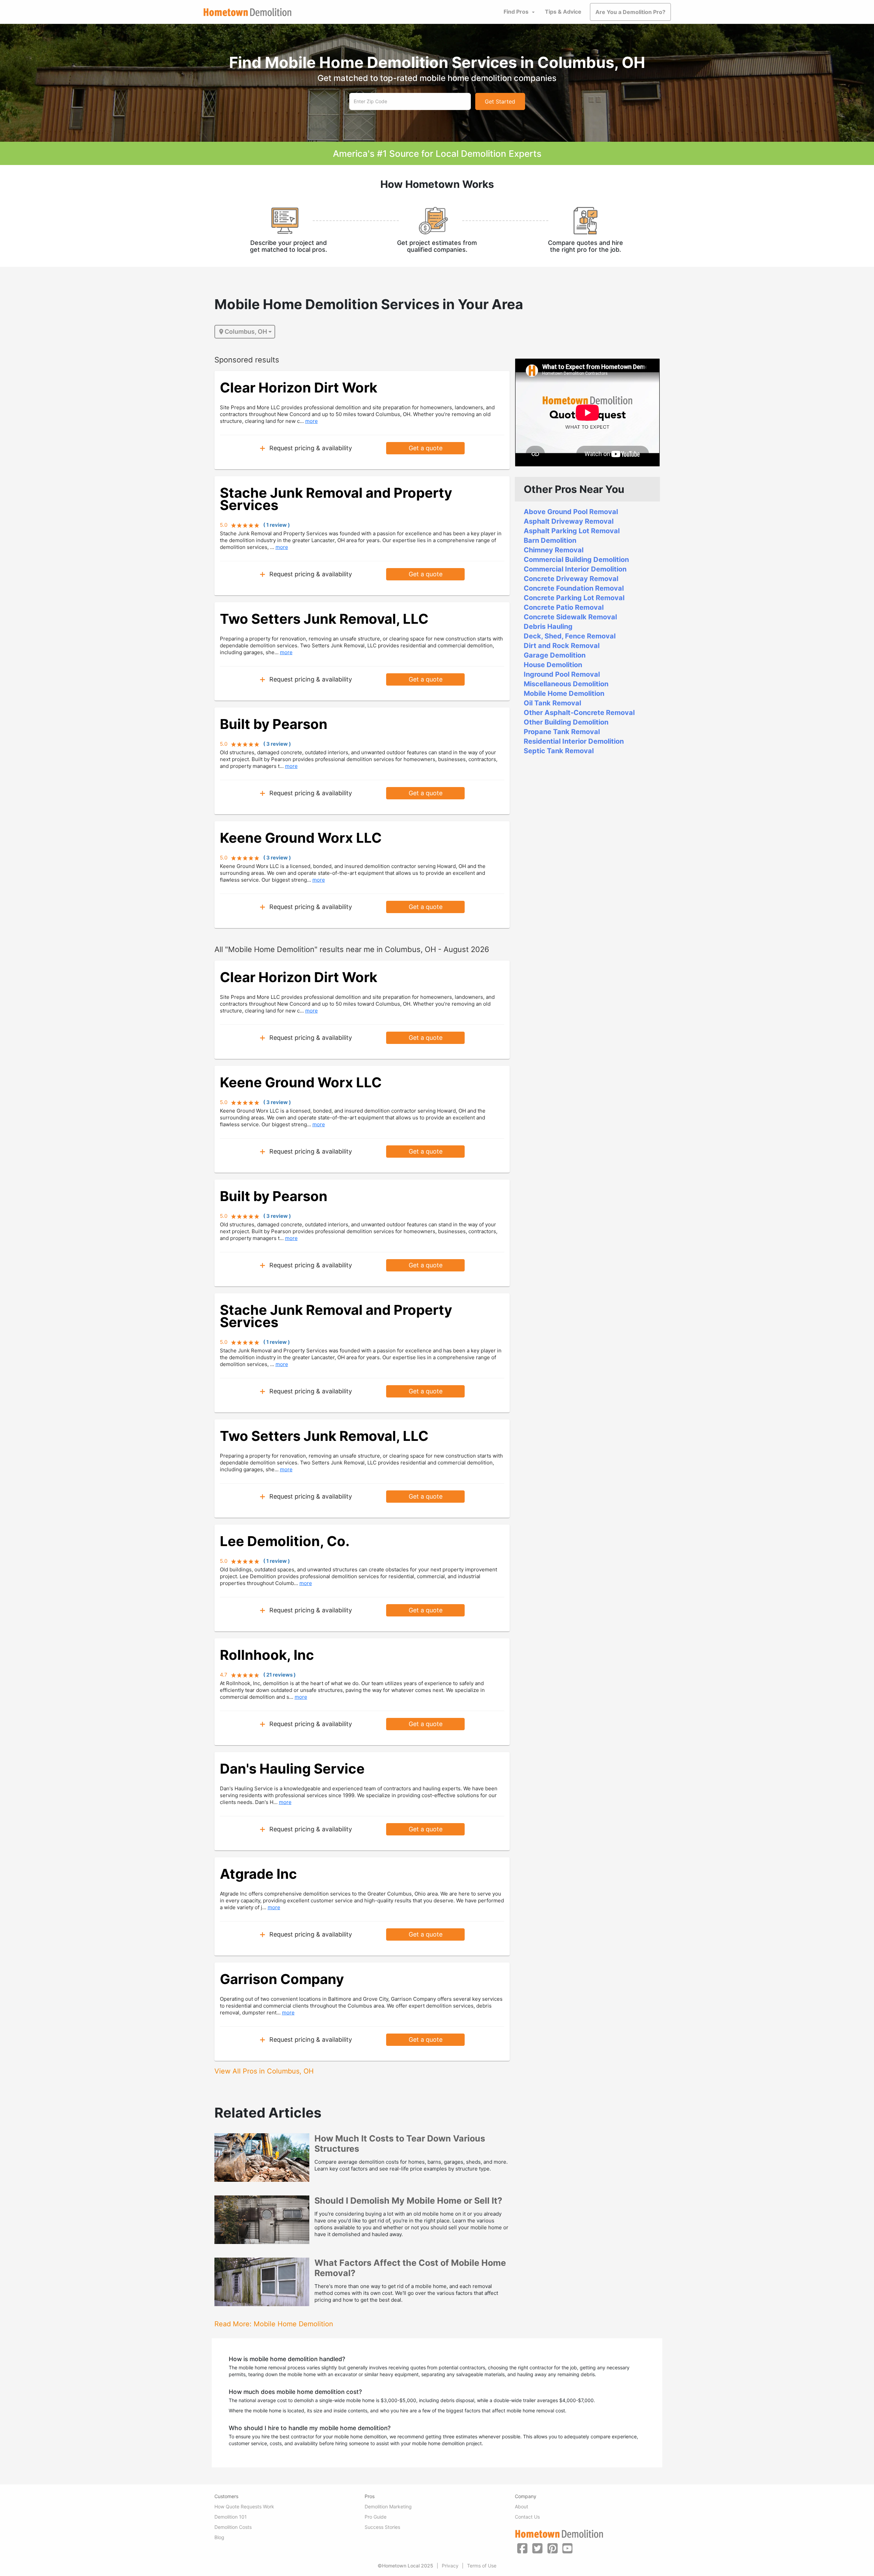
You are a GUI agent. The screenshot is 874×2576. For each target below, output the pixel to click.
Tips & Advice (563, 12)
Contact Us (527, 2517)
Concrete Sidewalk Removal (570, 617)
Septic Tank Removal (559, 751)
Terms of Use (482, 2566)
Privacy (450, 2566)
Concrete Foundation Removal (574, 588)
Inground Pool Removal (562, 674)
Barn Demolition (550, 540)
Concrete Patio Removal (564, 607)
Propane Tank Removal (562, 732)
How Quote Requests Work (244, 2506)
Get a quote (426, 448)
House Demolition (553, 665)
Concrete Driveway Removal (571, 579)
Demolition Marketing (388, 2506)
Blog (219, 2537)
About (521, 2506)
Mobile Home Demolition (564, 693)
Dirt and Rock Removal (562, 646)
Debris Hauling (548, 626)
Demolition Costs (233, 2527)
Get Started (500, 101)
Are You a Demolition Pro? (630, 12)
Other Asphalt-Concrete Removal (579, 713)
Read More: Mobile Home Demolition (274, 2324)
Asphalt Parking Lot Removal (572, 531)
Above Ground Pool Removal (571, 512)
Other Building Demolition (566, 722)
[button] (522, 2548)
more (312, 421)
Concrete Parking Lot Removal (574, 598)
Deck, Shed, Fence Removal (570, 636)
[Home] (248, 12)
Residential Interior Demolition (574, 741)
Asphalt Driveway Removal (569, 521)
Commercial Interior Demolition (575, 569)
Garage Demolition (555, 655)
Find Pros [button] (516, 12)
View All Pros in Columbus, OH (264, 2071)
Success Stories (382, 2527)
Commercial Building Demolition (576, 560)
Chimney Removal (554, 550)
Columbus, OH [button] (246, 332)
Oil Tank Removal (552, 703)
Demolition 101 (231, 2517)
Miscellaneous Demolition (566, 684)
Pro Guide (376, 2517)
